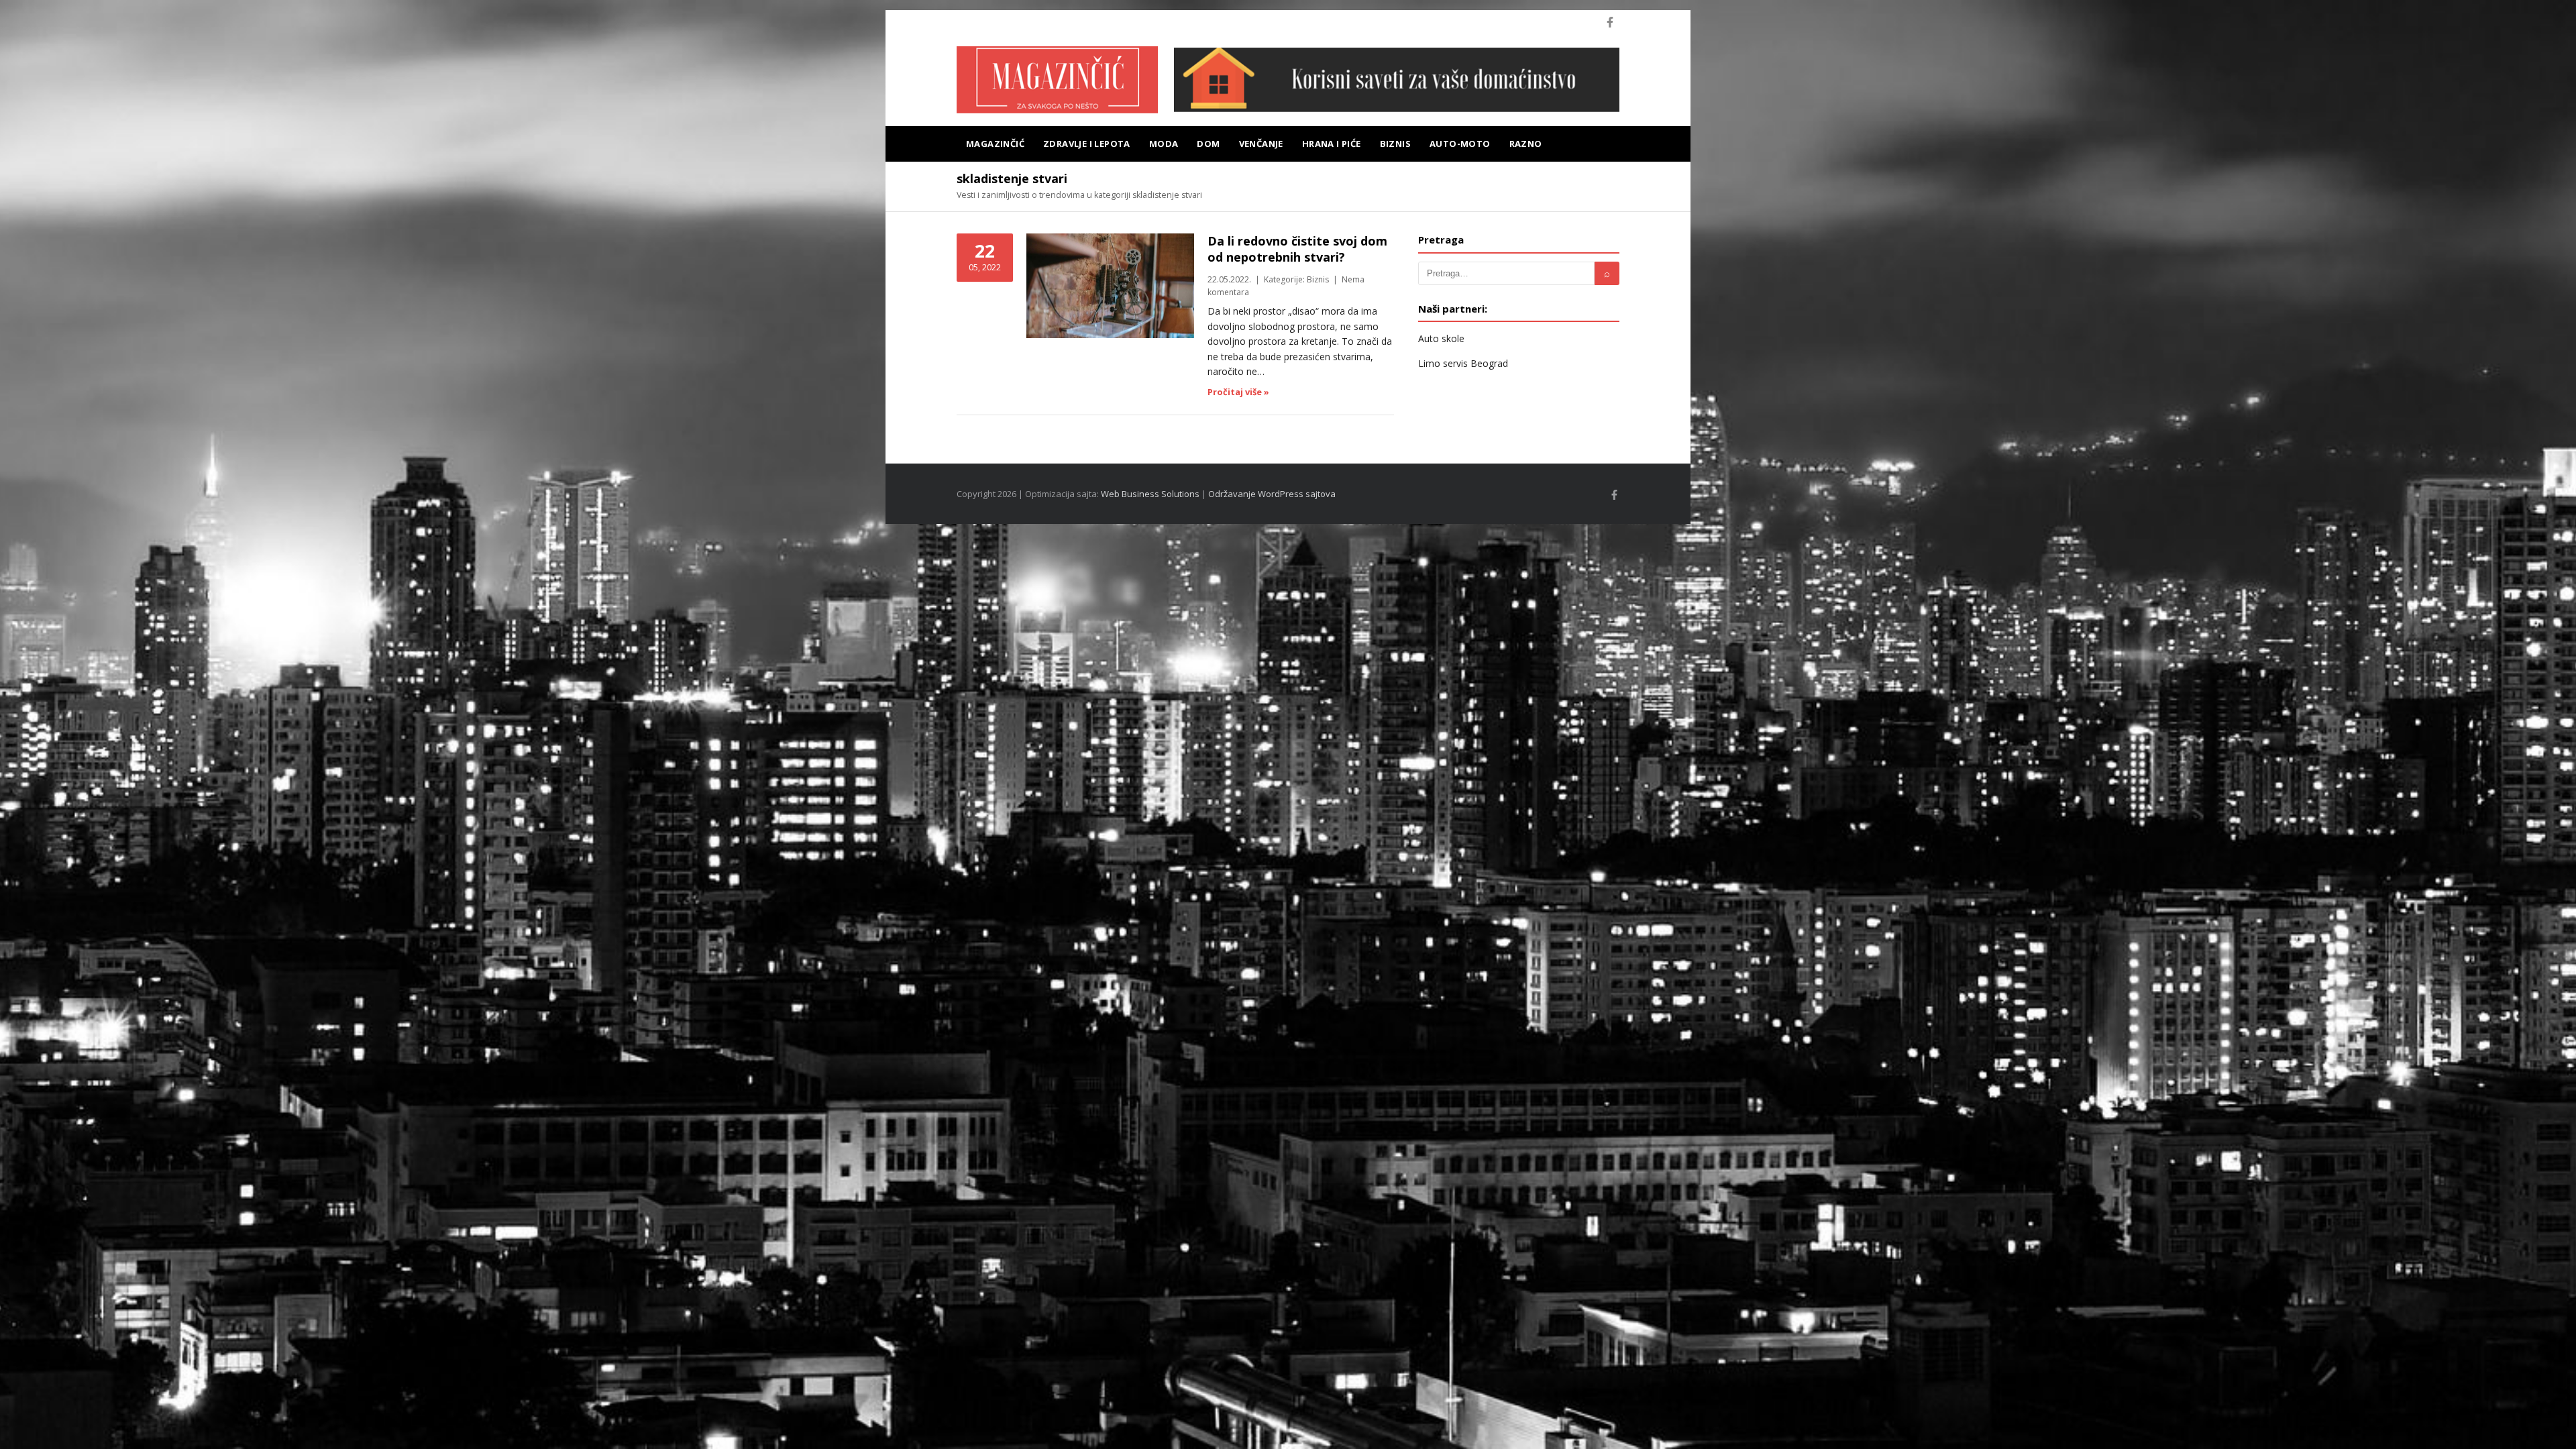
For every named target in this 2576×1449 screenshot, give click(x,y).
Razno (1526, 144)
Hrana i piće (1332, 144)
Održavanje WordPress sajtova (1272, 494)
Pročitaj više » (1238, 392)
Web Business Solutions (1150, 494)
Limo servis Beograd (1463, 363)
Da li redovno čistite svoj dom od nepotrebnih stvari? (1297, 249)
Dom (1208, 144)
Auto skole (1441, 338)
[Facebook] (1610, 22)
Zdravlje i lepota (1087, 144)
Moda (1164, 144)
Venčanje (1261, 144)
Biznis (1395, 144)
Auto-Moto (1460, 144)
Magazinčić (995, 144)
